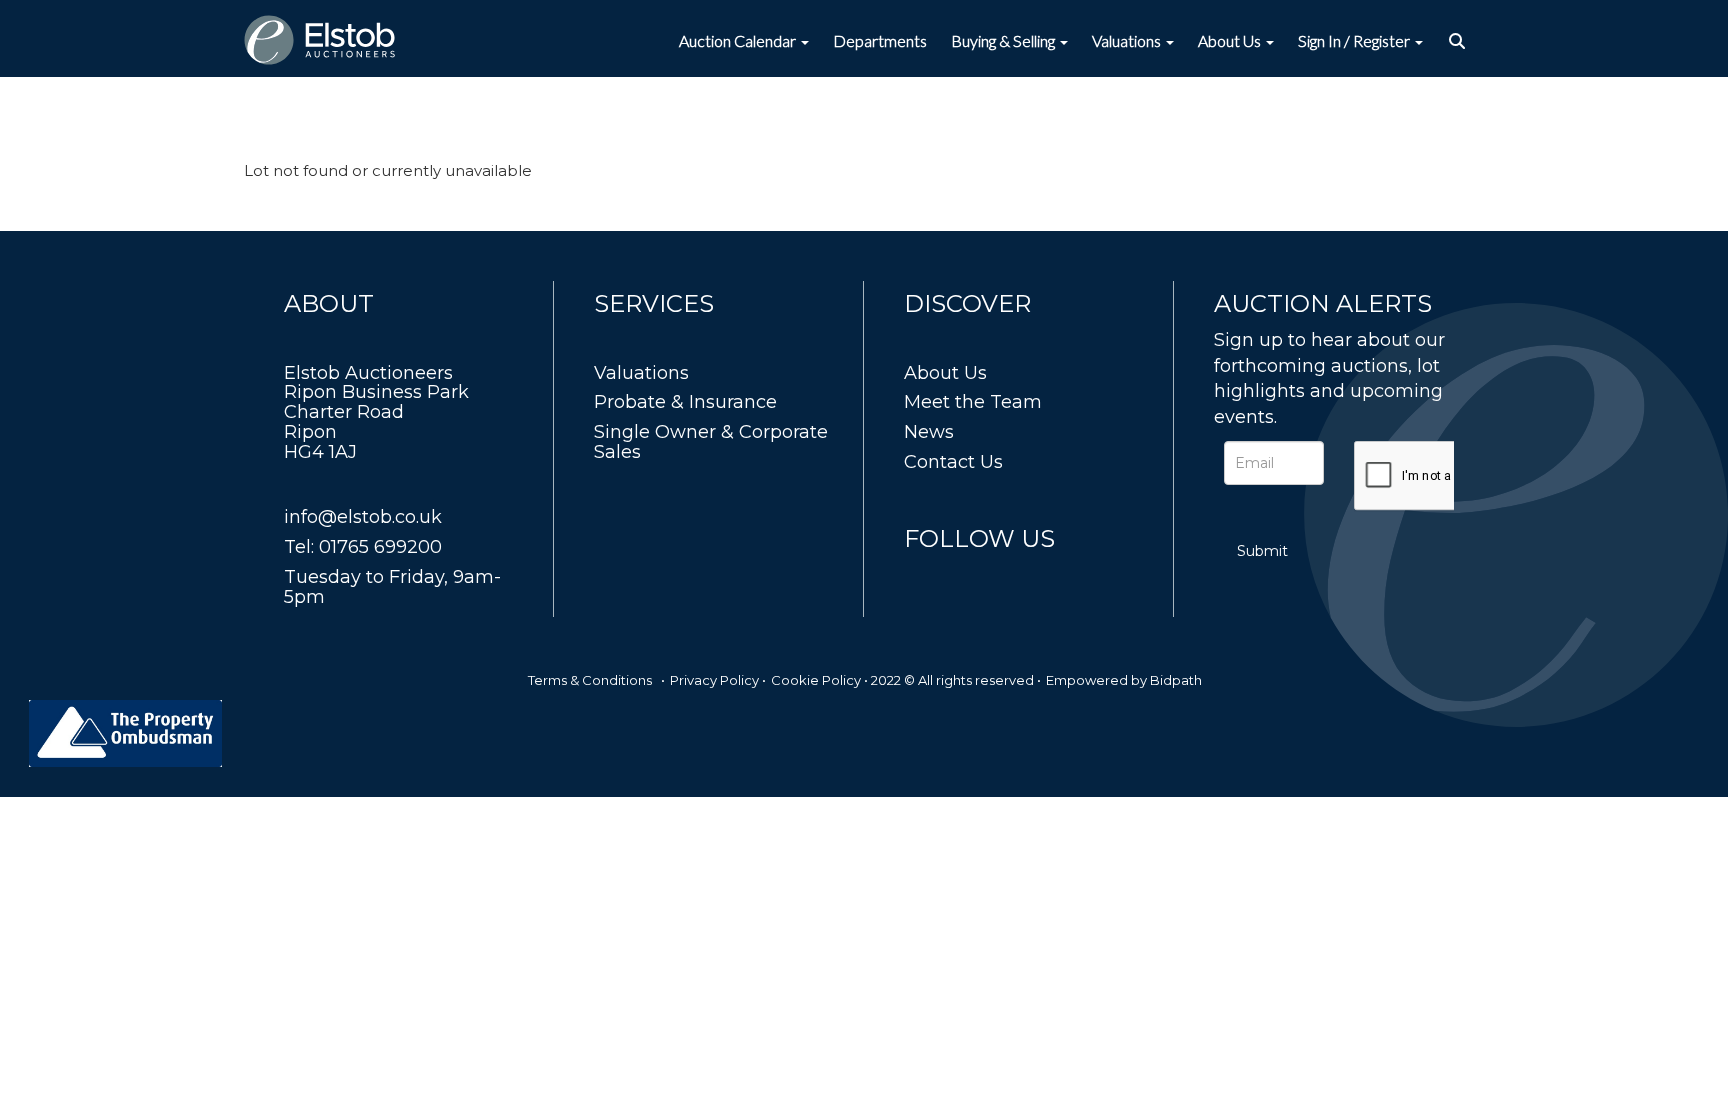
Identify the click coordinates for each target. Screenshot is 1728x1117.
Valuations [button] (1128, 40)
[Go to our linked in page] (965, 575)
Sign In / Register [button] (1355, 40)
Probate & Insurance (685, 402)
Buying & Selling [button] (1004, 40)
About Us (945, 373)
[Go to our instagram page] (1006, 575)
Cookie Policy (816, 680)
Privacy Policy (714, 680)
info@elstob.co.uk (363, 517)
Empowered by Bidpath (1124, 680)
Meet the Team (973, 402)
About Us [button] (1231, 40)
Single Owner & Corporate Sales (711, 442)
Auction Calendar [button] (739, 40)
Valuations (641, 373)
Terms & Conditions (590, 680)
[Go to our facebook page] (923, 575)
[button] (1459, 41)
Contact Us (953, 462)
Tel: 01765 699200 (363, 547)
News (929, 432)
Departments (880, 40)
